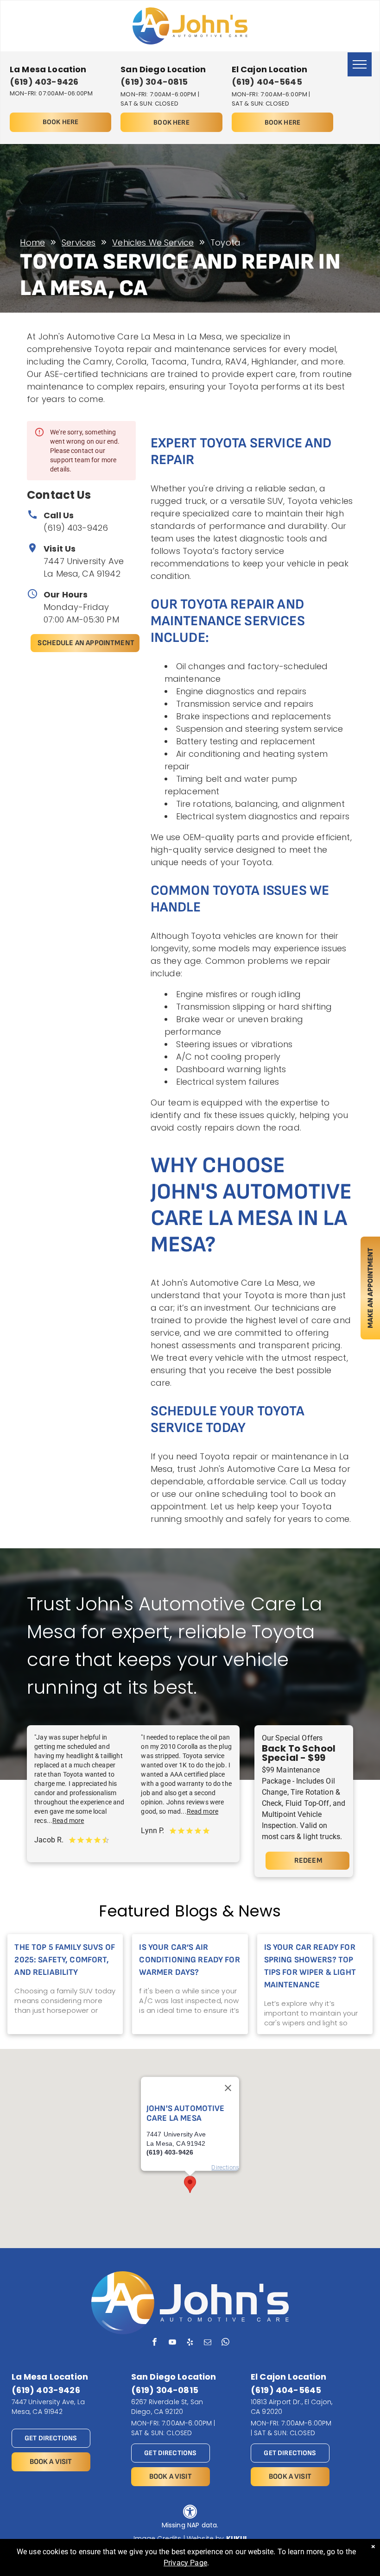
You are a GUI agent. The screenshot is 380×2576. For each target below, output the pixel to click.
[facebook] (155, 2343)
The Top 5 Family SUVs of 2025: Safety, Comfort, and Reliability (65, 1960)
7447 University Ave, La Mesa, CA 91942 (48, 2407)
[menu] (360, 64)
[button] (190, 2184)
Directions (225, 2167)
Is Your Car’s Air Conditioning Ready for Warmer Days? (189, 1960)
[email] (208, 2343)
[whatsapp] (225, 2343)
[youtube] (172, 2343)
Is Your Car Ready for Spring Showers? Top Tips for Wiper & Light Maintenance (310, 1966)
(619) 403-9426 (76, 528)
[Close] (228, 2088)
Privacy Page (185, 2563)
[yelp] (190, 2343)
